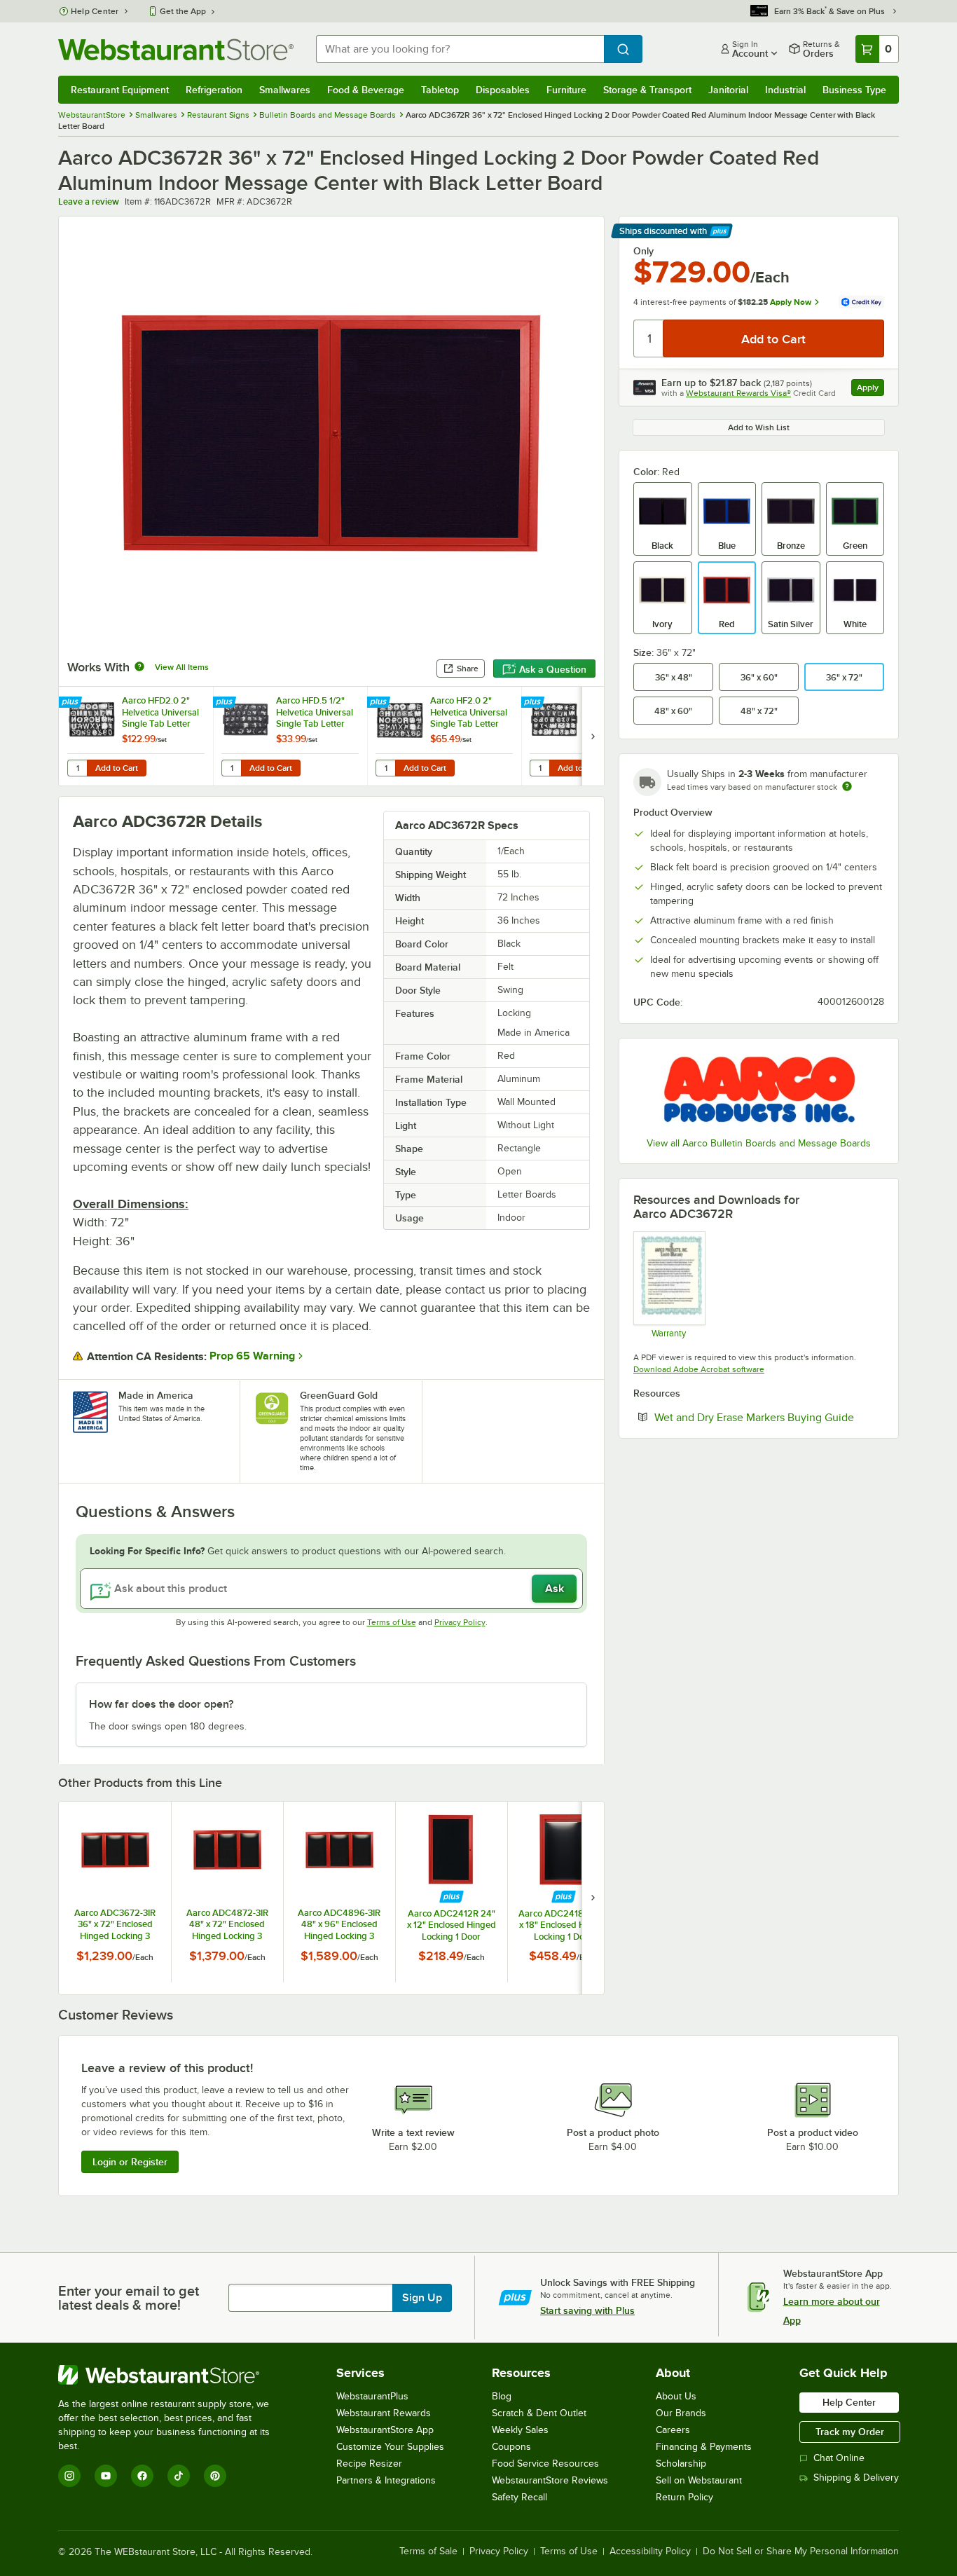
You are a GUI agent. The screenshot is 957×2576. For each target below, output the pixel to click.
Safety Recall (519, 2497)
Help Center (95, 11)
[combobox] (460, 49)
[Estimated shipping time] (847, 786)
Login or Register (130, 2162)
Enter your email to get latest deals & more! (129, 2298)
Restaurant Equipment (120, 90)
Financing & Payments (704, 2447)
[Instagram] (69, 2476)
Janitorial (728, 90)
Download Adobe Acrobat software (699, 1369)
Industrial (785, 90)
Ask (555, 1589)
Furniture (566, 90)
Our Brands (681, 2413)
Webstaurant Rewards (384, 2413)
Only (643, 251)
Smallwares (285, 90)
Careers (673, 2430)
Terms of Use (392, 1622)
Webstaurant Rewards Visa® (738, 393)
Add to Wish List (759, 427)
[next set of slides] (593, 736)
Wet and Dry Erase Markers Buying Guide (769, 1417)
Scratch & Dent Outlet (539, 2413)
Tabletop (440, 90)
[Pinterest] (215, 2476)
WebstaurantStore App (385, 2430)
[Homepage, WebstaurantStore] (176, 49)
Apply (870, 389)
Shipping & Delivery (856, 2478)
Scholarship (681, 2464)
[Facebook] (142, 2476)
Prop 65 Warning (252, 1356)
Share (468, 669)
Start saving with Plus (587, 2310)
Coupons (511, 2447)
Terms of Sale (428, 2551)
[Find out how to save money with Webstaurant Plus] (72, 703)
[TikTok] (179, 2476)
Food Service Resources (545, 2464)
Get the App (183, 11)
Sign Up (422, 2298)
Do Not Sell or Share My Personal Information (801, 2551)
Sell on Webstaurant (699, 2480)
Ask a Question (553, 669)
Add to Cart (117, 768)
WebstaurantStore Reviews (550, 2480)
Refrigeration (214, 90)
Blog (502, 2396)
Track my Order (850, 2432)
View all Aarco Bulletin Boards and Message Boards (759, 1143)
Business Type (854, 90)
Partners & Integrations (386, 2480)
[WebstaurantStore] (173, 2375)
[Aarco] (759, 1089)
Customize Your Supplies (390, 2447)
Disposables (503, 90)
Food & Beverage (366, 90)
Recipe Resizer (369, 2464)
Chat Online (839, 2458)
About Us (676, 2396)
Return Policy (684, 2497)
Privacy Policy (460, 1622)
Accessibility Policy (650, 2551)
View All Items (182, 667)
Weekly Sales (520, 2430)
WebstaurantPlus (372, 2396)
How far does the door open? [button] (161, 1704)
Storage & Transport (647, 90)
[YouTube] (106, 2476)
